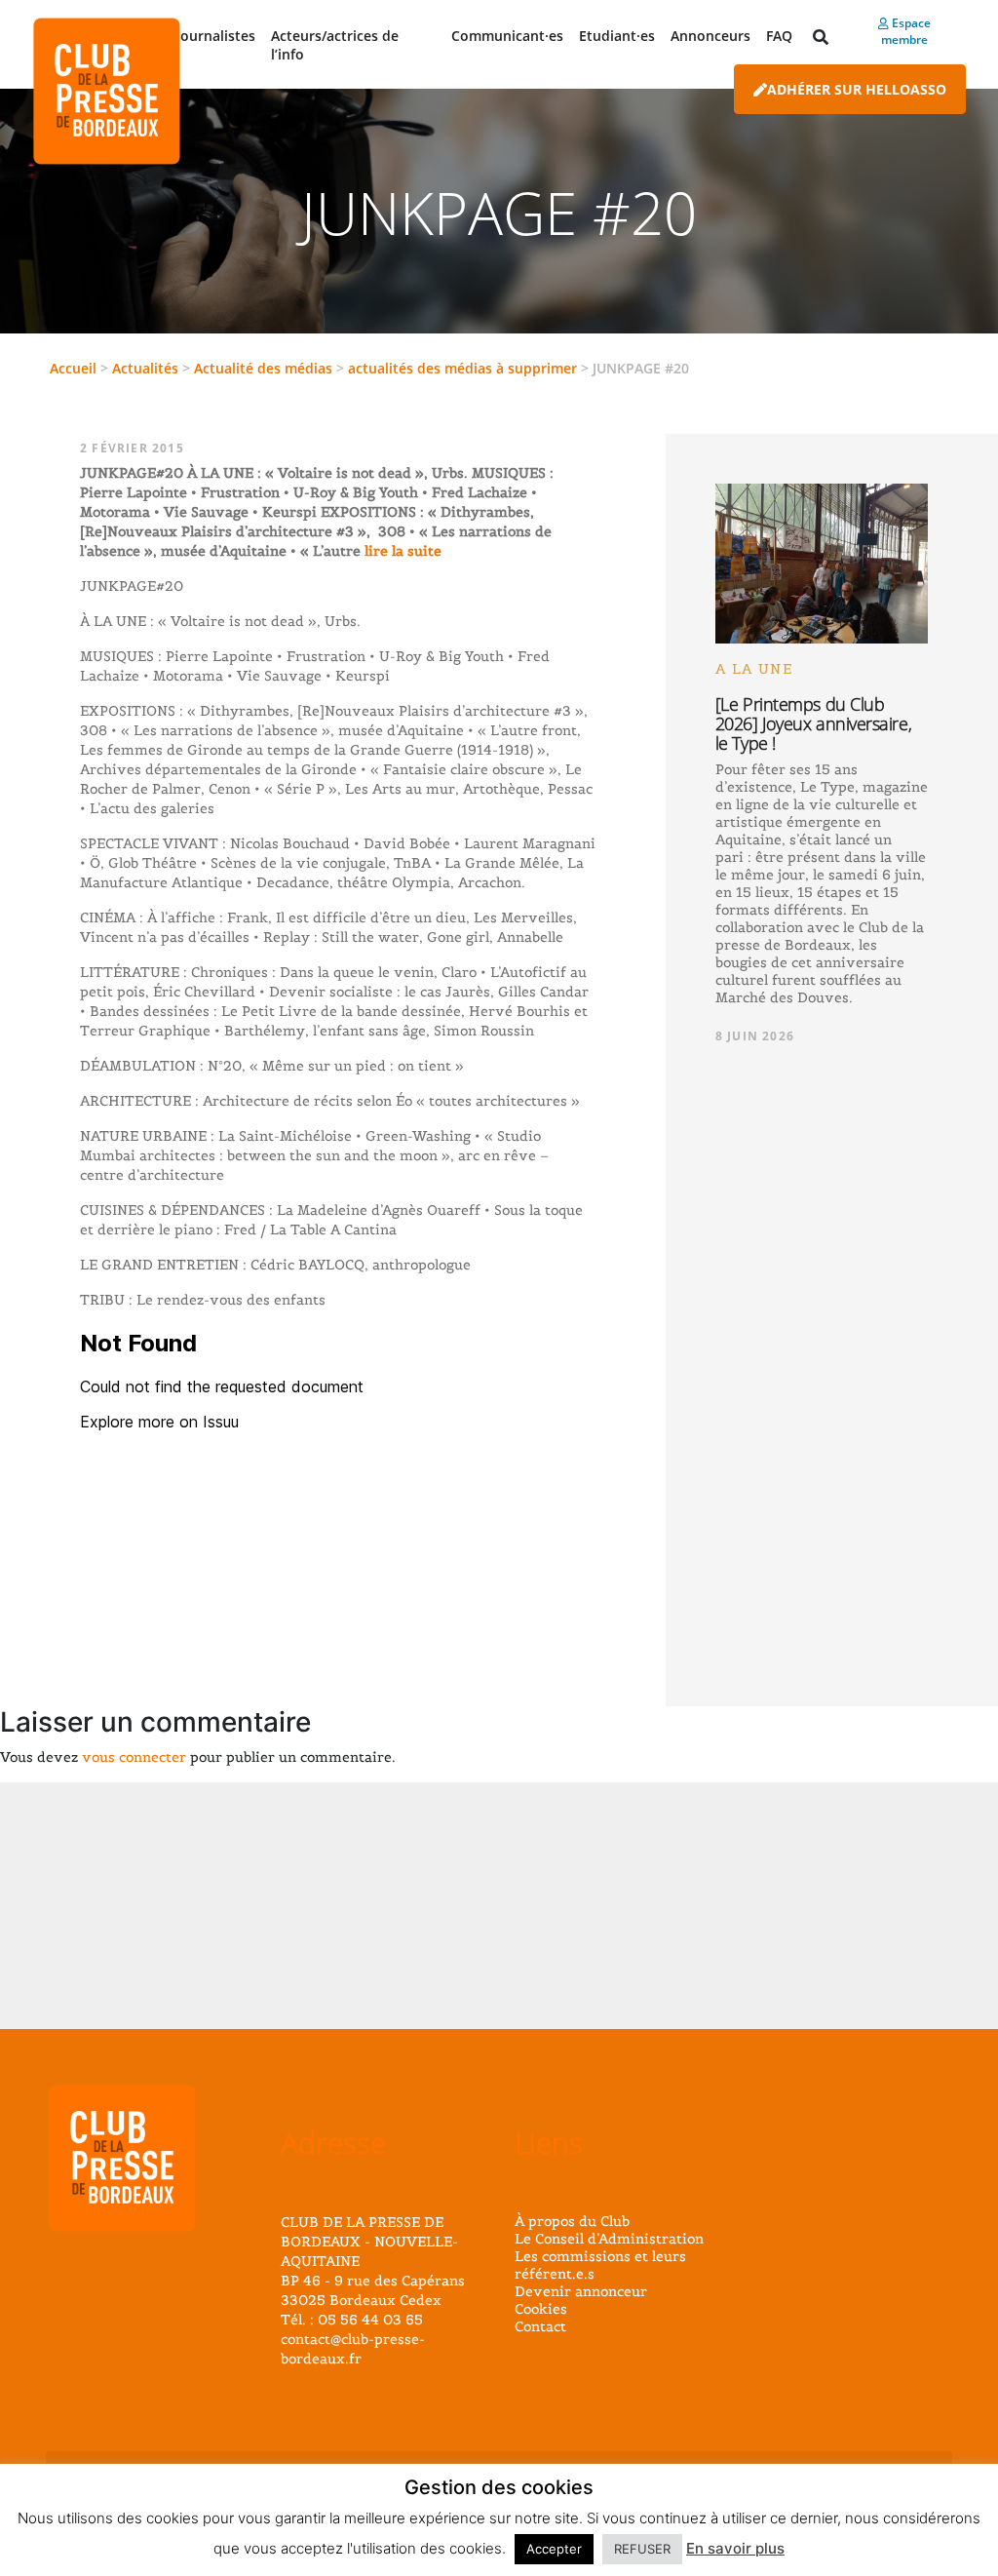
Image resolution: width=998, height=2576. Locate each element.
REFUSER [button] (642, 2549)
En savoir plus (735, 2548)
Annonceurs (710, 36)
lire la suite (401, 551)
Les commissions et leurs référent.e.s (600, 2265)
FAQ (779, 36)
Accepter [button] (554, 2549)
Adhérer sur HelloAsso (857, 89)
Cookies (541, 2309)
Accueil (73, 368)
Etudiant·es (617, 36)
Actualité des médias (263, 368)
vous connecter (134, 1757)
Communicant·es (507, 36)
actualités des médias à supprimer (462, 368)
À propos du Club (572, 2221)
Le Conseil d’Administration (609, 2239)
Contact (540, 2326)
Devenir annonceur (581, 2291)
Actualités (145, 368)
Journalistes (216, 36)
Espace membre (906, 31)
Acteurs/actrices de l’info (335, 45)
